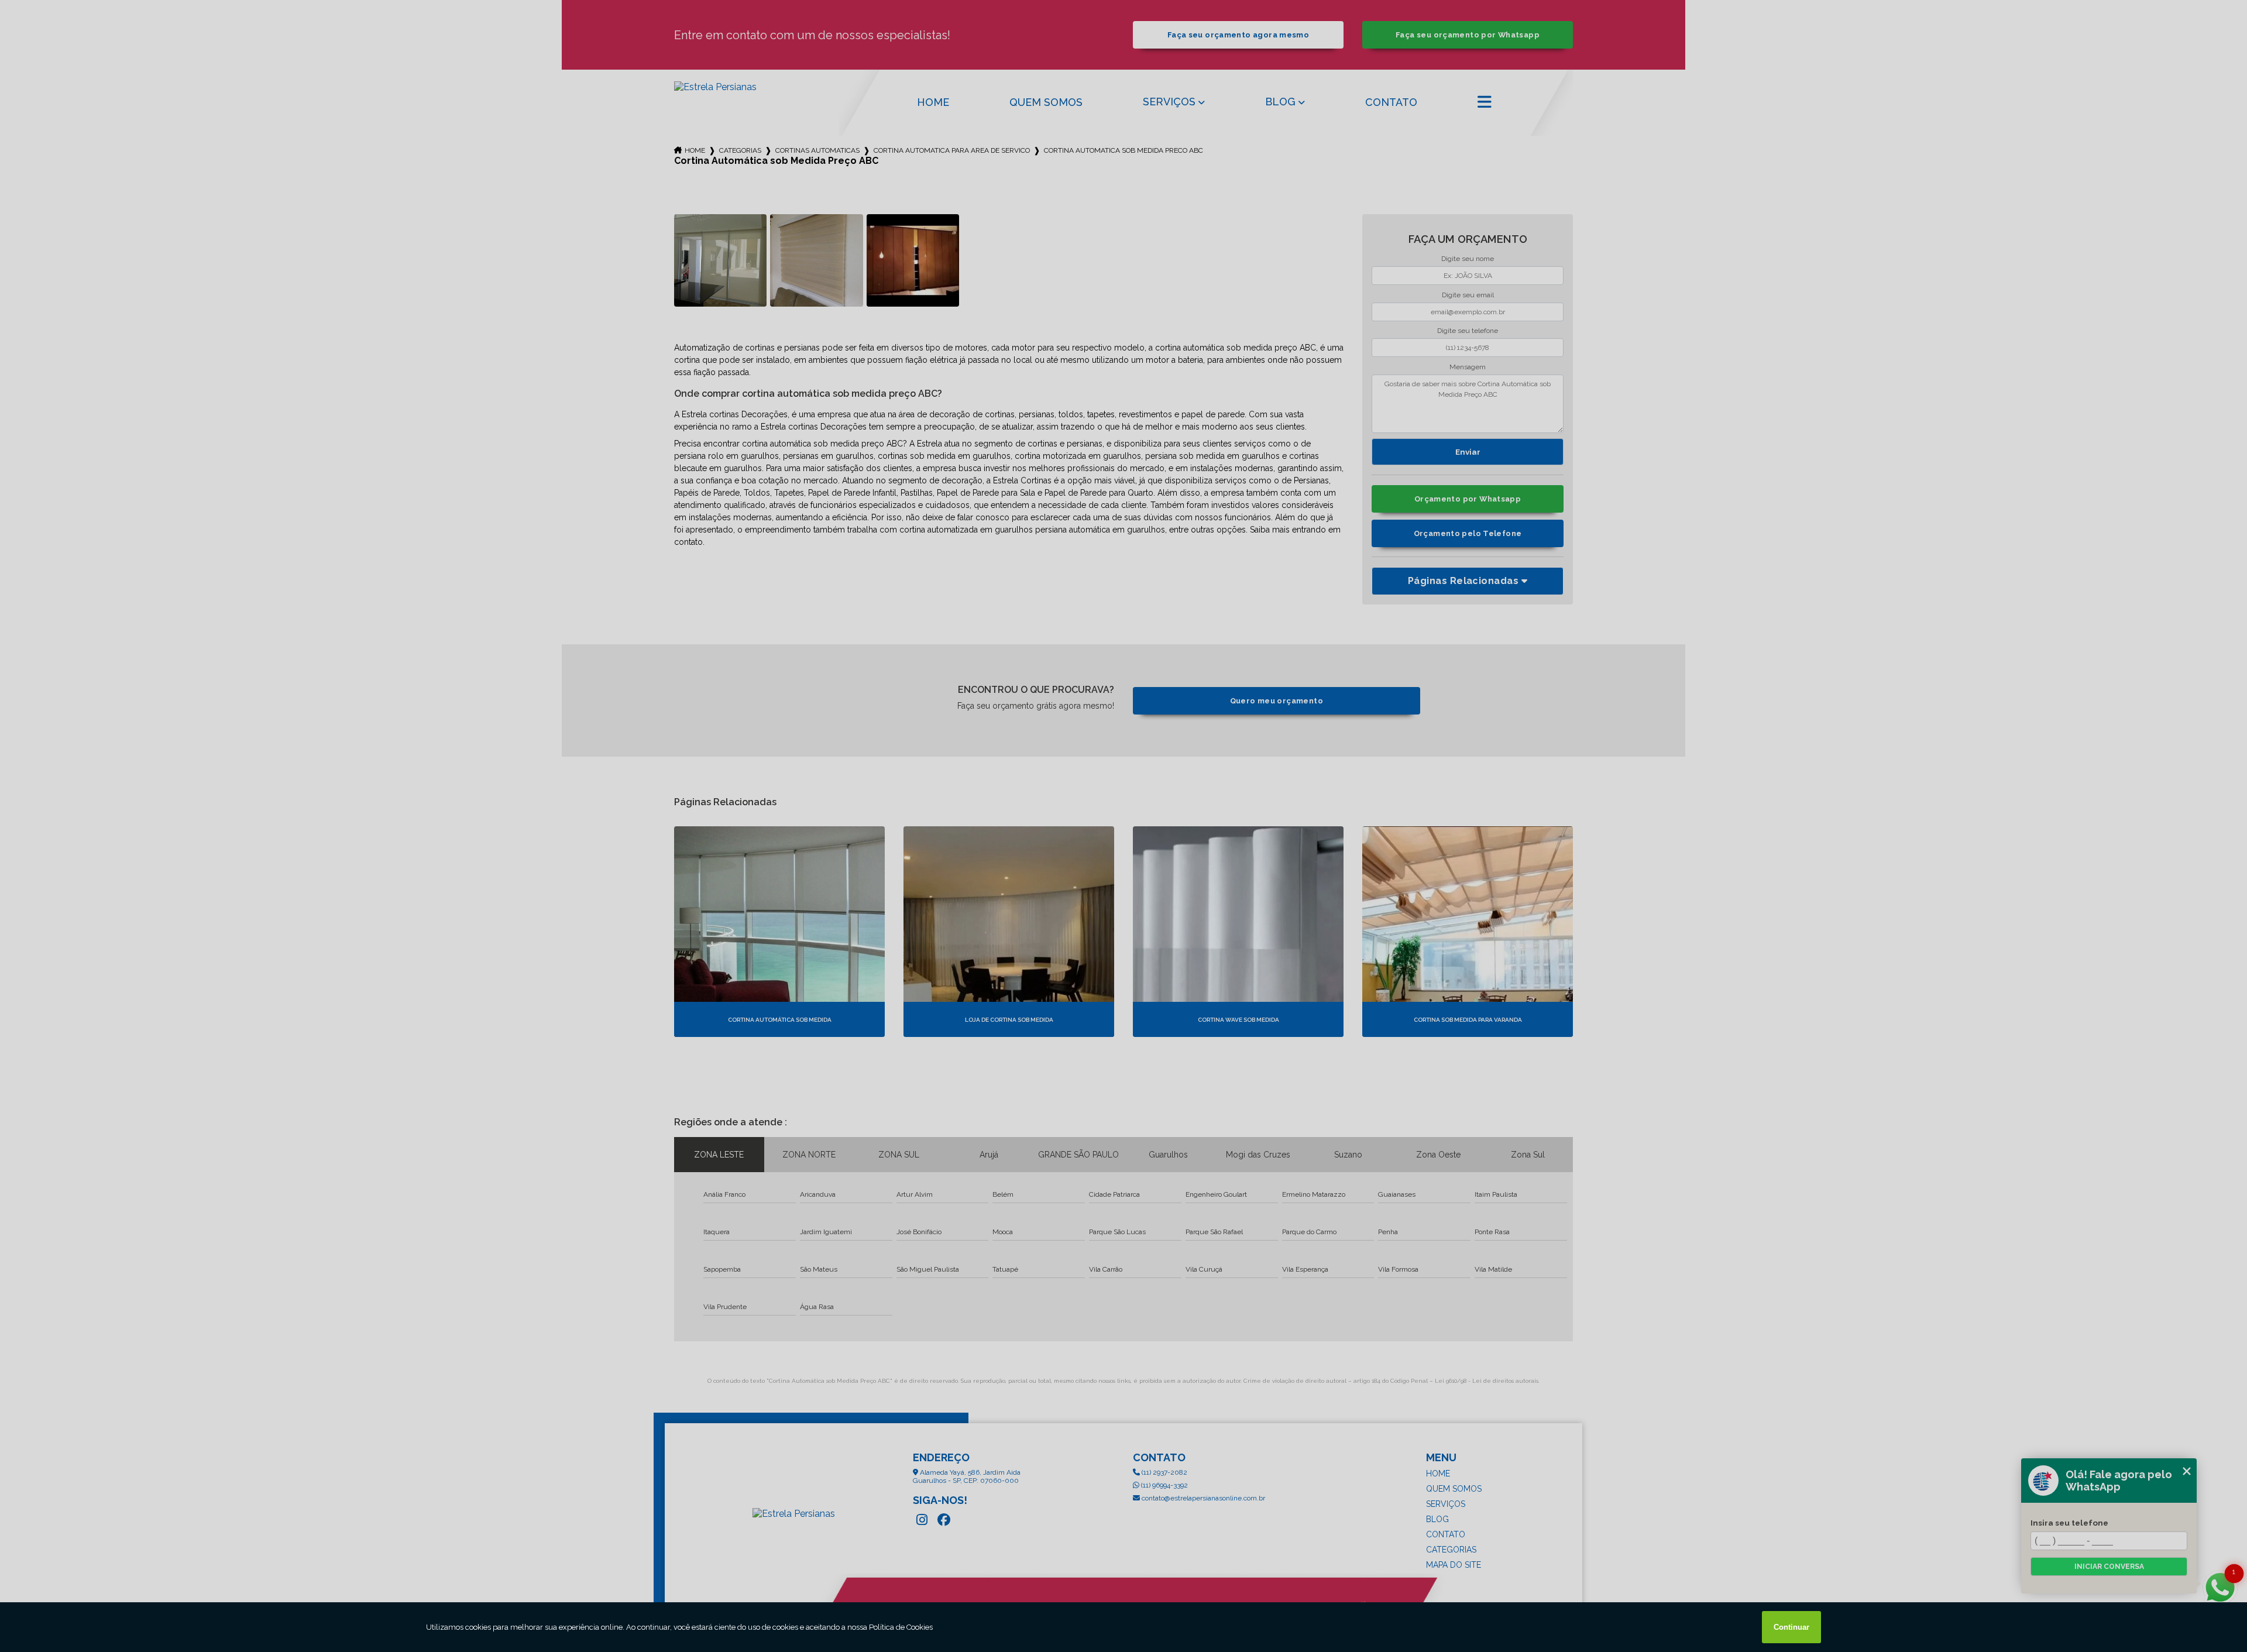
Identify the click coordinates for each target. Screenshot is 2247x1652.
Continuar (1791, 1627)
